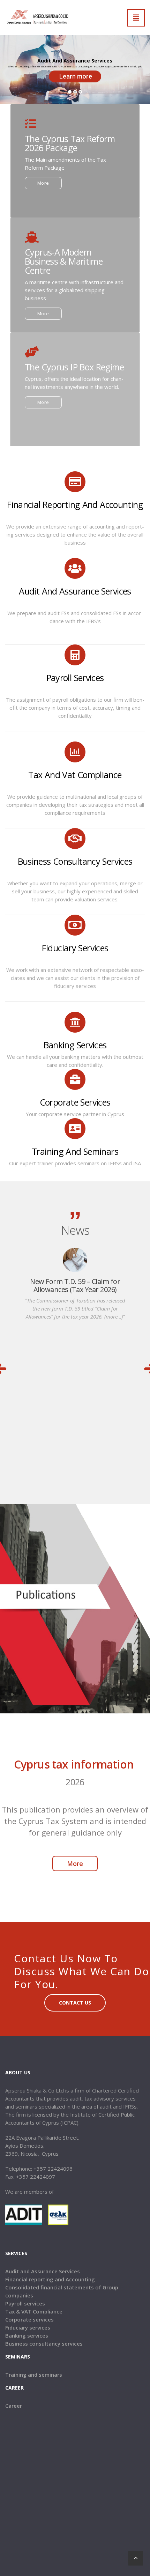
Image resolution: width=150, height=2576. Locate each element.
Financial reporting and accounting (75, 504)
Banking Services (75, 1045)
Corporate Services (75, 1102)
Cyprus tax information (75, 1764)
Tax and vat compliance (75, 775)
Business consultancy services (75, 861)
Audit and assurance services (75, 591)
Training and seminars (34, 2375)
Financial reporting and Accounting (50, 2279)
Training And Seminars (75, 1151)
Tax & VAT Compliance (34, 2311)
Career (14, 2406)
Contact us (75, 2003)
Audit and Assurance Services (43, 2271)
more (43, 183)
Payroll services (75, 678)
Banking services (27, 2335)
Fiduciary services (75, 948)
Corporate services (29, 2319)
